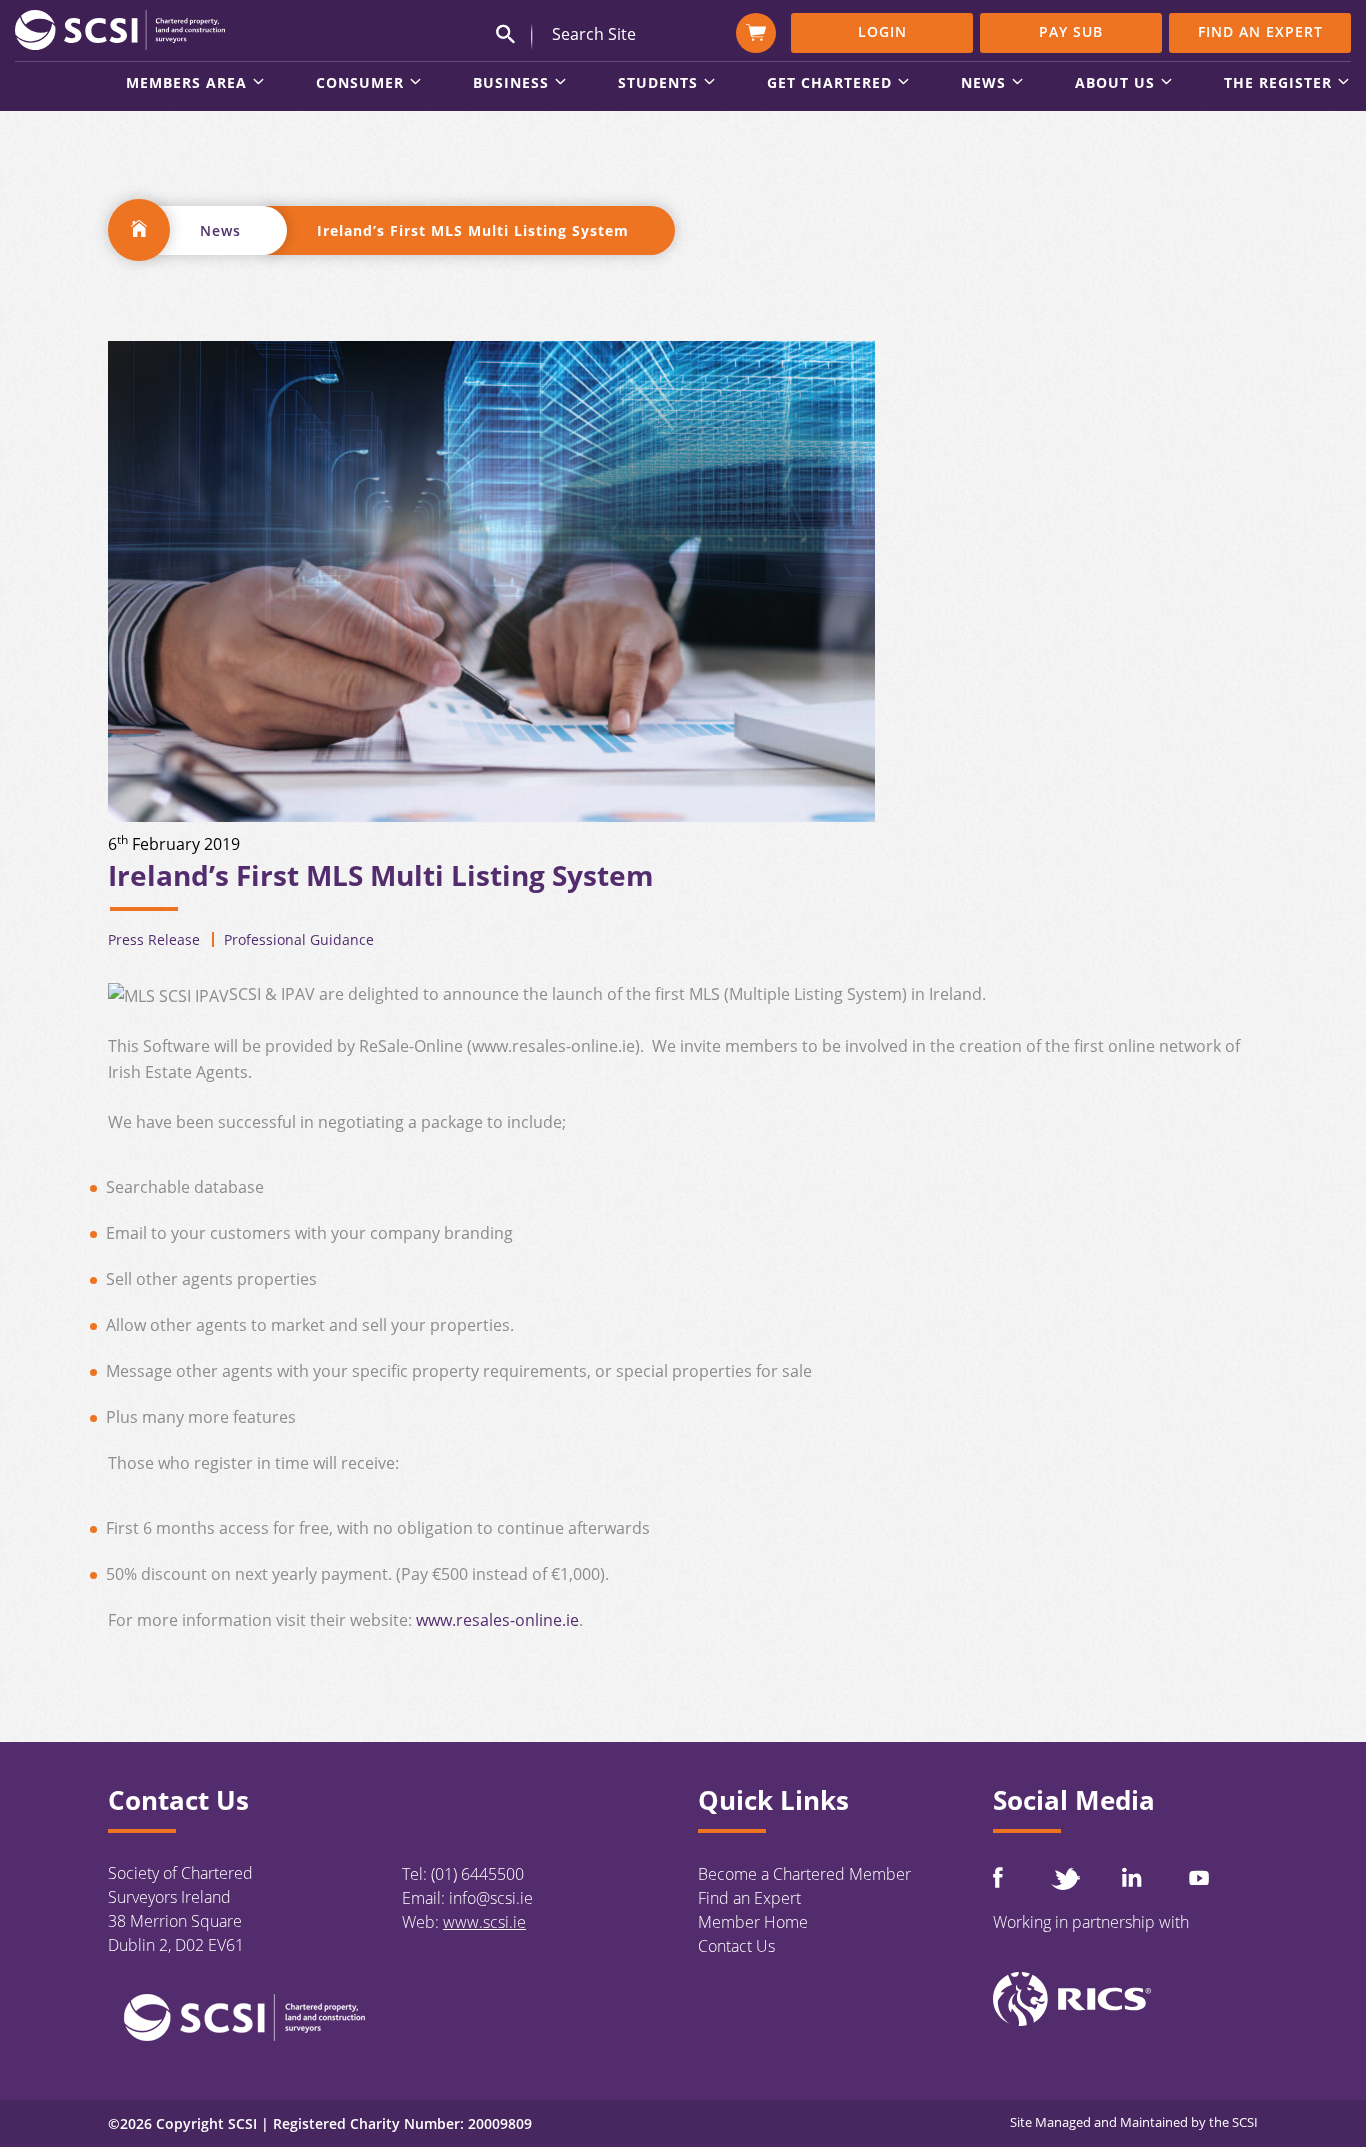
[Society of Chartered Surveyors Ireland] (120, 29)
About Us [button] (1115, 84)
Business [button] (511, 84)
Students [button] (658, 84)
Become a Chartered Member (804, 1874)
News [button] (983, 84)
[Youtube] (1199, 1877)
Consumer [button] (360, 84)
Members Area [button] (186, 84)
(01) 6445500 (477, 1874)
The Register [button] (1278, 84)
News (220, 230)
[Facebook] (998, 1877)
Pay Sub (1071, 31)
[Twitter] (1065, 1878)
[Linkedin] (1132, 1877)
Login (882, 31)
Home (139, 230)
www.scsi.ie (484, 1922)
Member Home (753, 1922)
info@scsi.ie (491, 1898)
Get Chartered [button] (829, 84)
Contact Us (736, 1946)
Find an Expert (1260, 31)
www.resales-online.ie (497, 1620)
